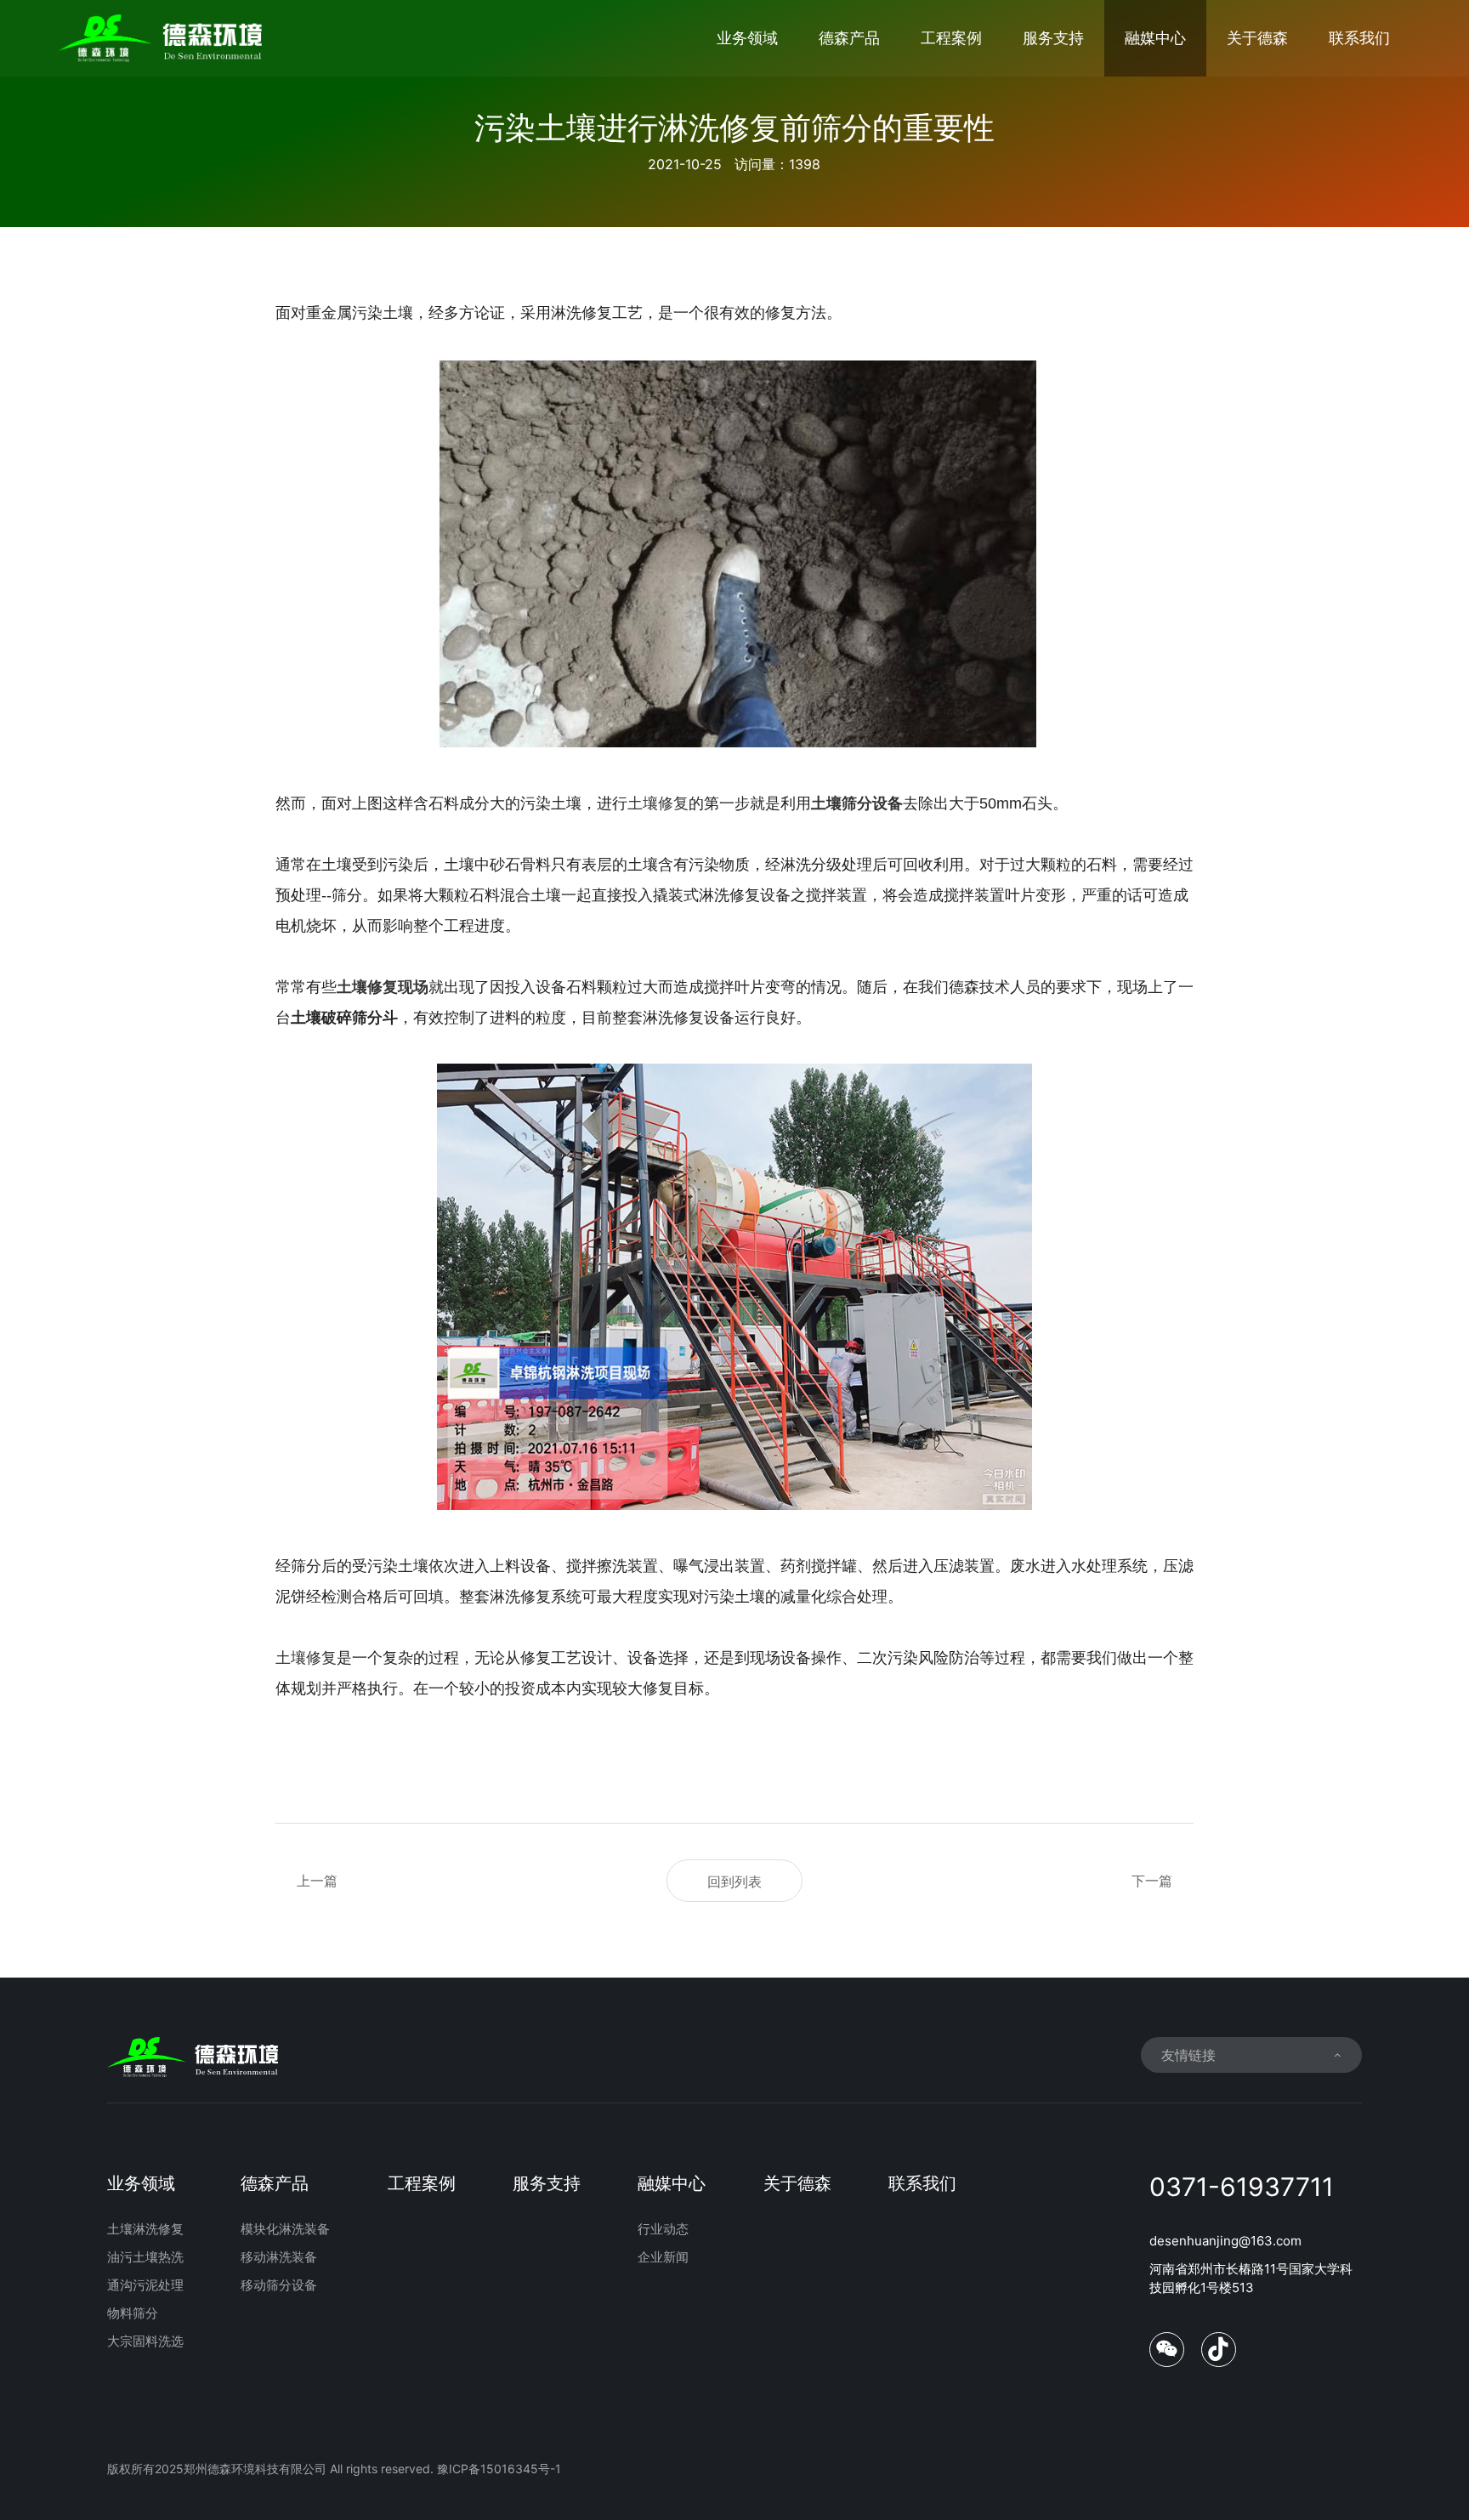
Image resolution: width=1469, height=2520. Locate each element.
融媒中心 (1155, 38)
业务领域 (747, 38)
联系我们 (1359, 38)
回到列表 (734, 1881)
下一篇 (1152, 1881)
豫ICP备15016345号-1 (499, 2469)
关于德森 (1257, 38)
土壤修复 (658, 803)
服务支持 (1053, 38)
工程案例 (951, 38)
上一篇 (317, 1881)
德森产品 (849, 38)
